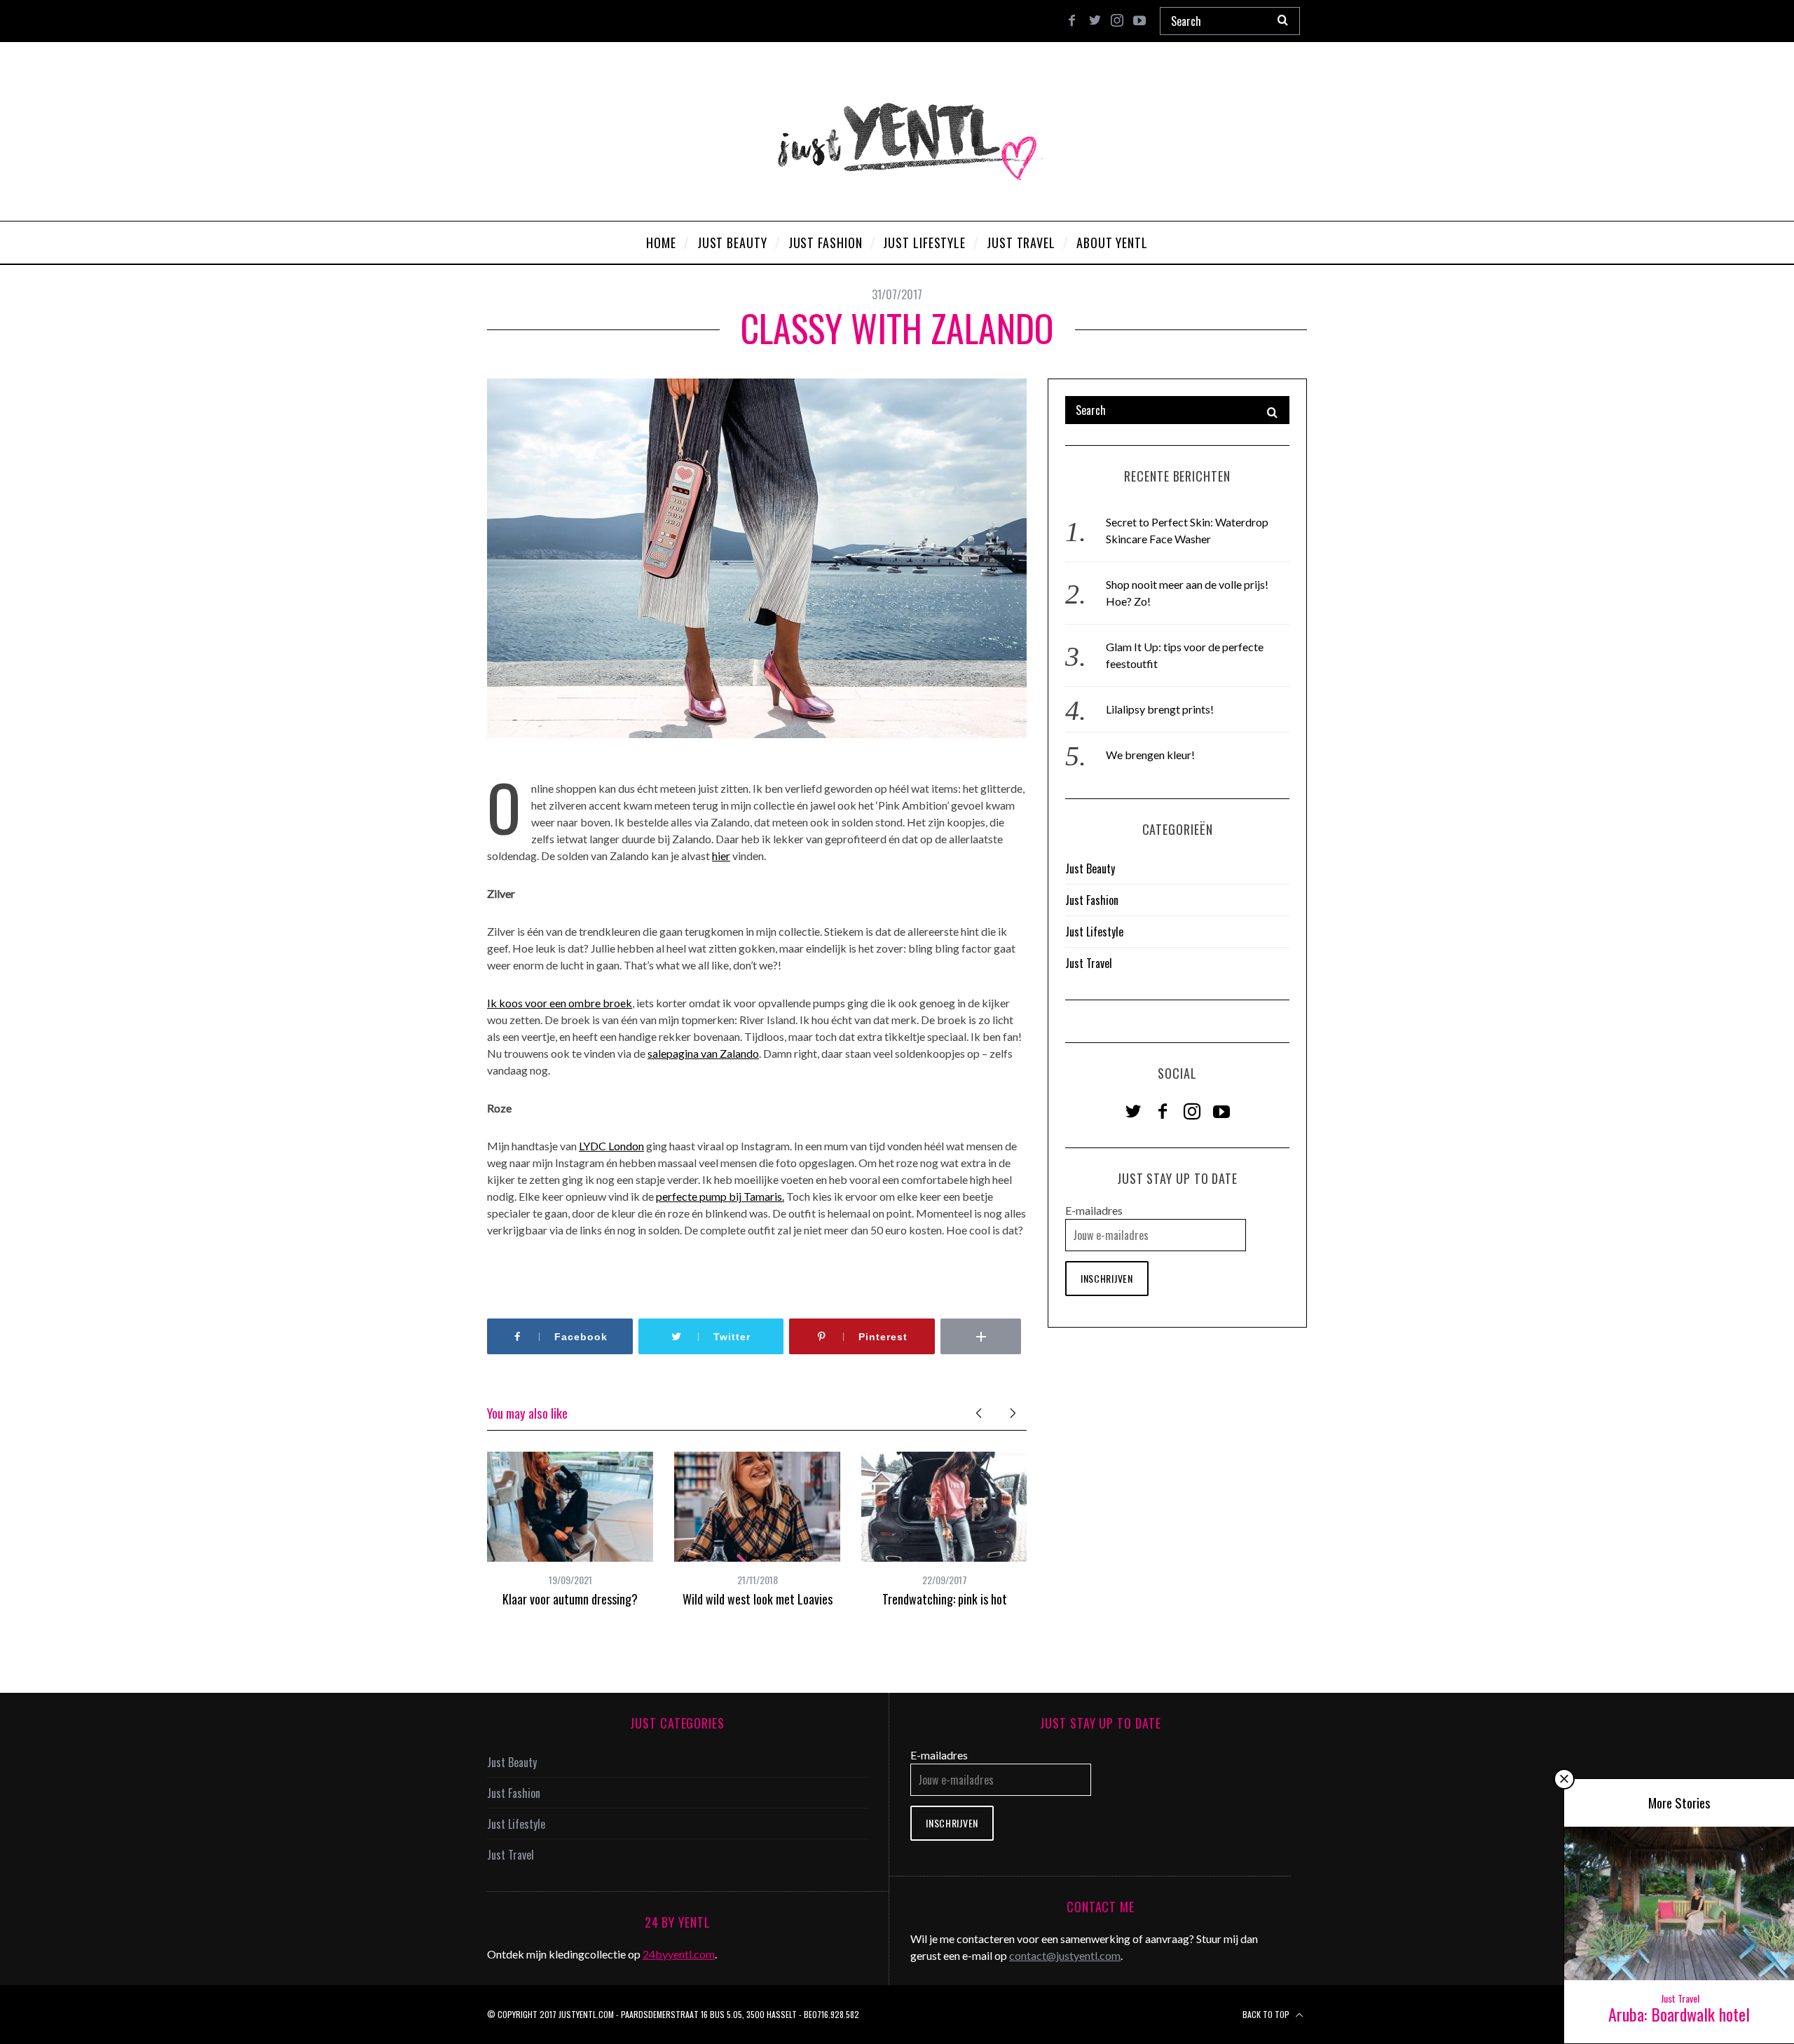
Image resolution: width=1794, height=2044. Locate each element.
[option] (570, 1529)
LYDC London (611, 1146)
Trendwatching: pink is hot (945, 1599)
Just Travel (1089, 963)
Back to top (1267, 2014)
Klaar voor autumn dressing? (570, 1599)
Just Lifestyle (1094, 932)
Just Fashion (1092, 900)
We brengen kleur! (1150, 755)
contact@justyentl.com (1065, 1955)
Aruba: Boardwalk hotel (1679, 2014)
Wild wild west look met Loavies (758, 1599)
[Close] (1564, 1779)
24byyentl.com (679, 1954)
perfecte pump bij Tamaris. (720, 1196)
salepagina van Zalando (703, 1053)
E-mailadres (1094, 1210)
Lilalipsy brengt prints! (1160, 709)
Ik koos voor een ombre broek (560, 1003)
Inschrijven (1107, 1278)
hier (721, 856)
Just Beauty (1090, 868)
